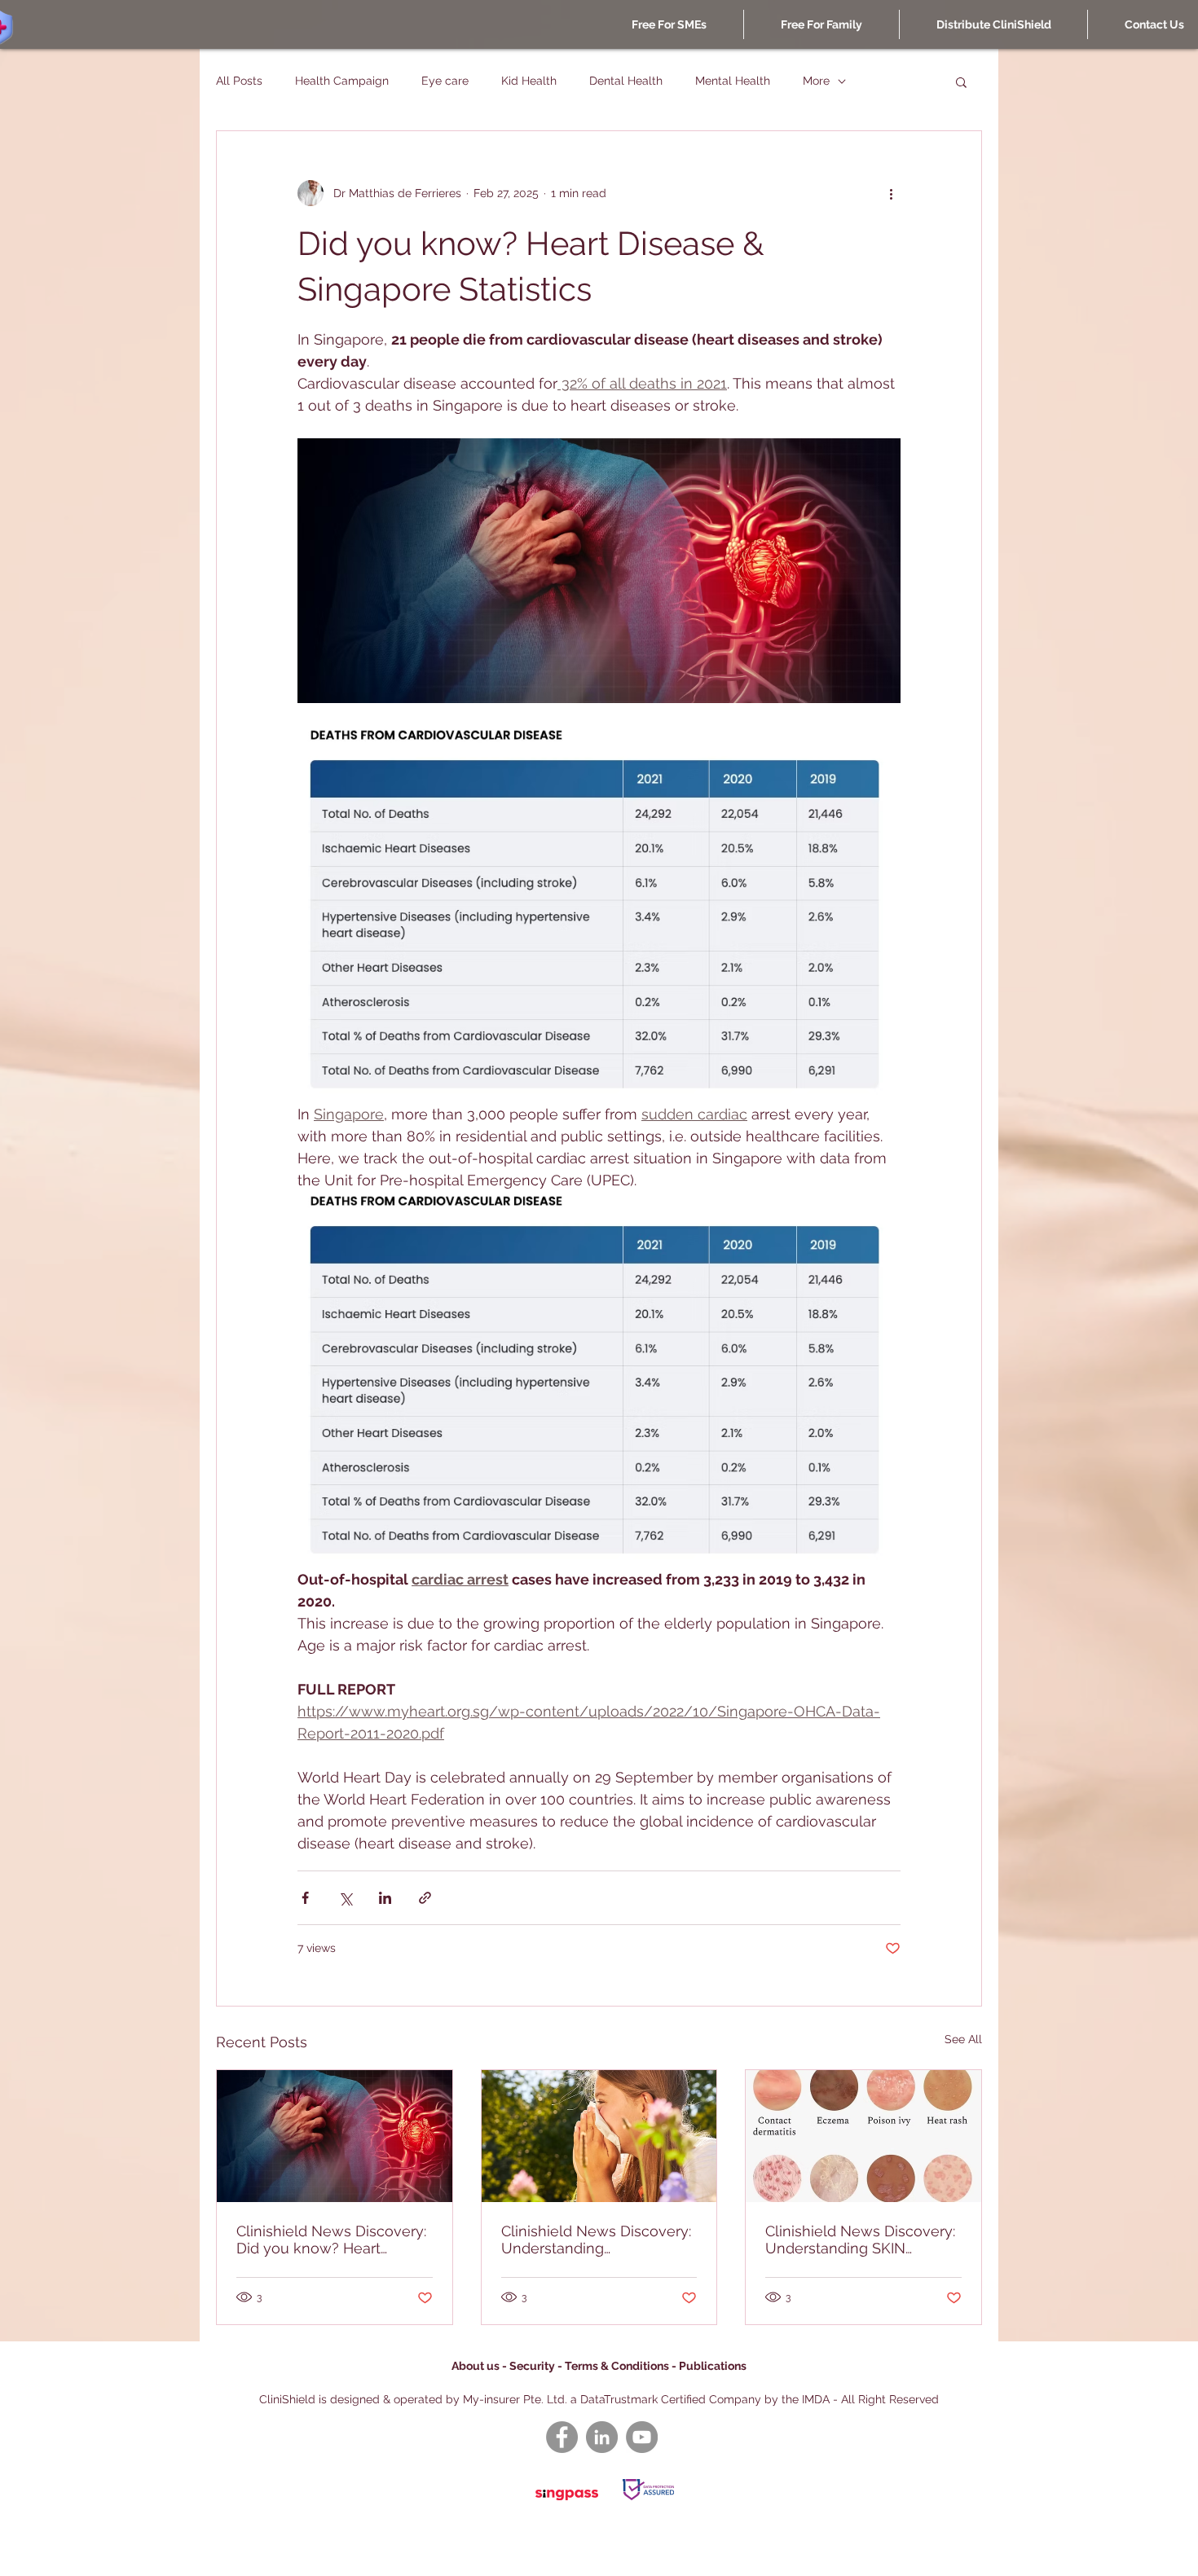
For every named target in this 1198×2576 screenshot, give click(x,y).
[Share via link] (425, 1898)
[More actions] (891, 193)
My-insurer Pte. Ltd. (515, 2399)
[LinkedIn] (602, 2437)
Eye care (445, 81)
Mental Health (733, 81)
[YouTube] (642, 2437)
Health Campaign (342, 81)
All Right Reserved (890, 2399)
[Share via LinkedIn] (385, 1898)
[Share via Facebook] (305, 1898)
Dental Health (626, 81)
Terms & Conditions (618, 2366)
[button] (961, 81)
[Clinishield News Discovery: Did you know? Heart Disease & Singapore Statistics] (335, 2136)
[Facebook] (562, 2437)
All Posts (239, 81)
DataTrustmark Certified (643, 2399)
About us (476, 2366)
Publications (713, 2366)
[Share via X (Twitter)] (345, 1898)
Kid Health (529, 81)
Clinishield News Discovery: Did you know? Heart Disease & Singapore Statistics (331, 2240)
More (816, 81)
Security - (537, 2366)
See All (963, 2039)
